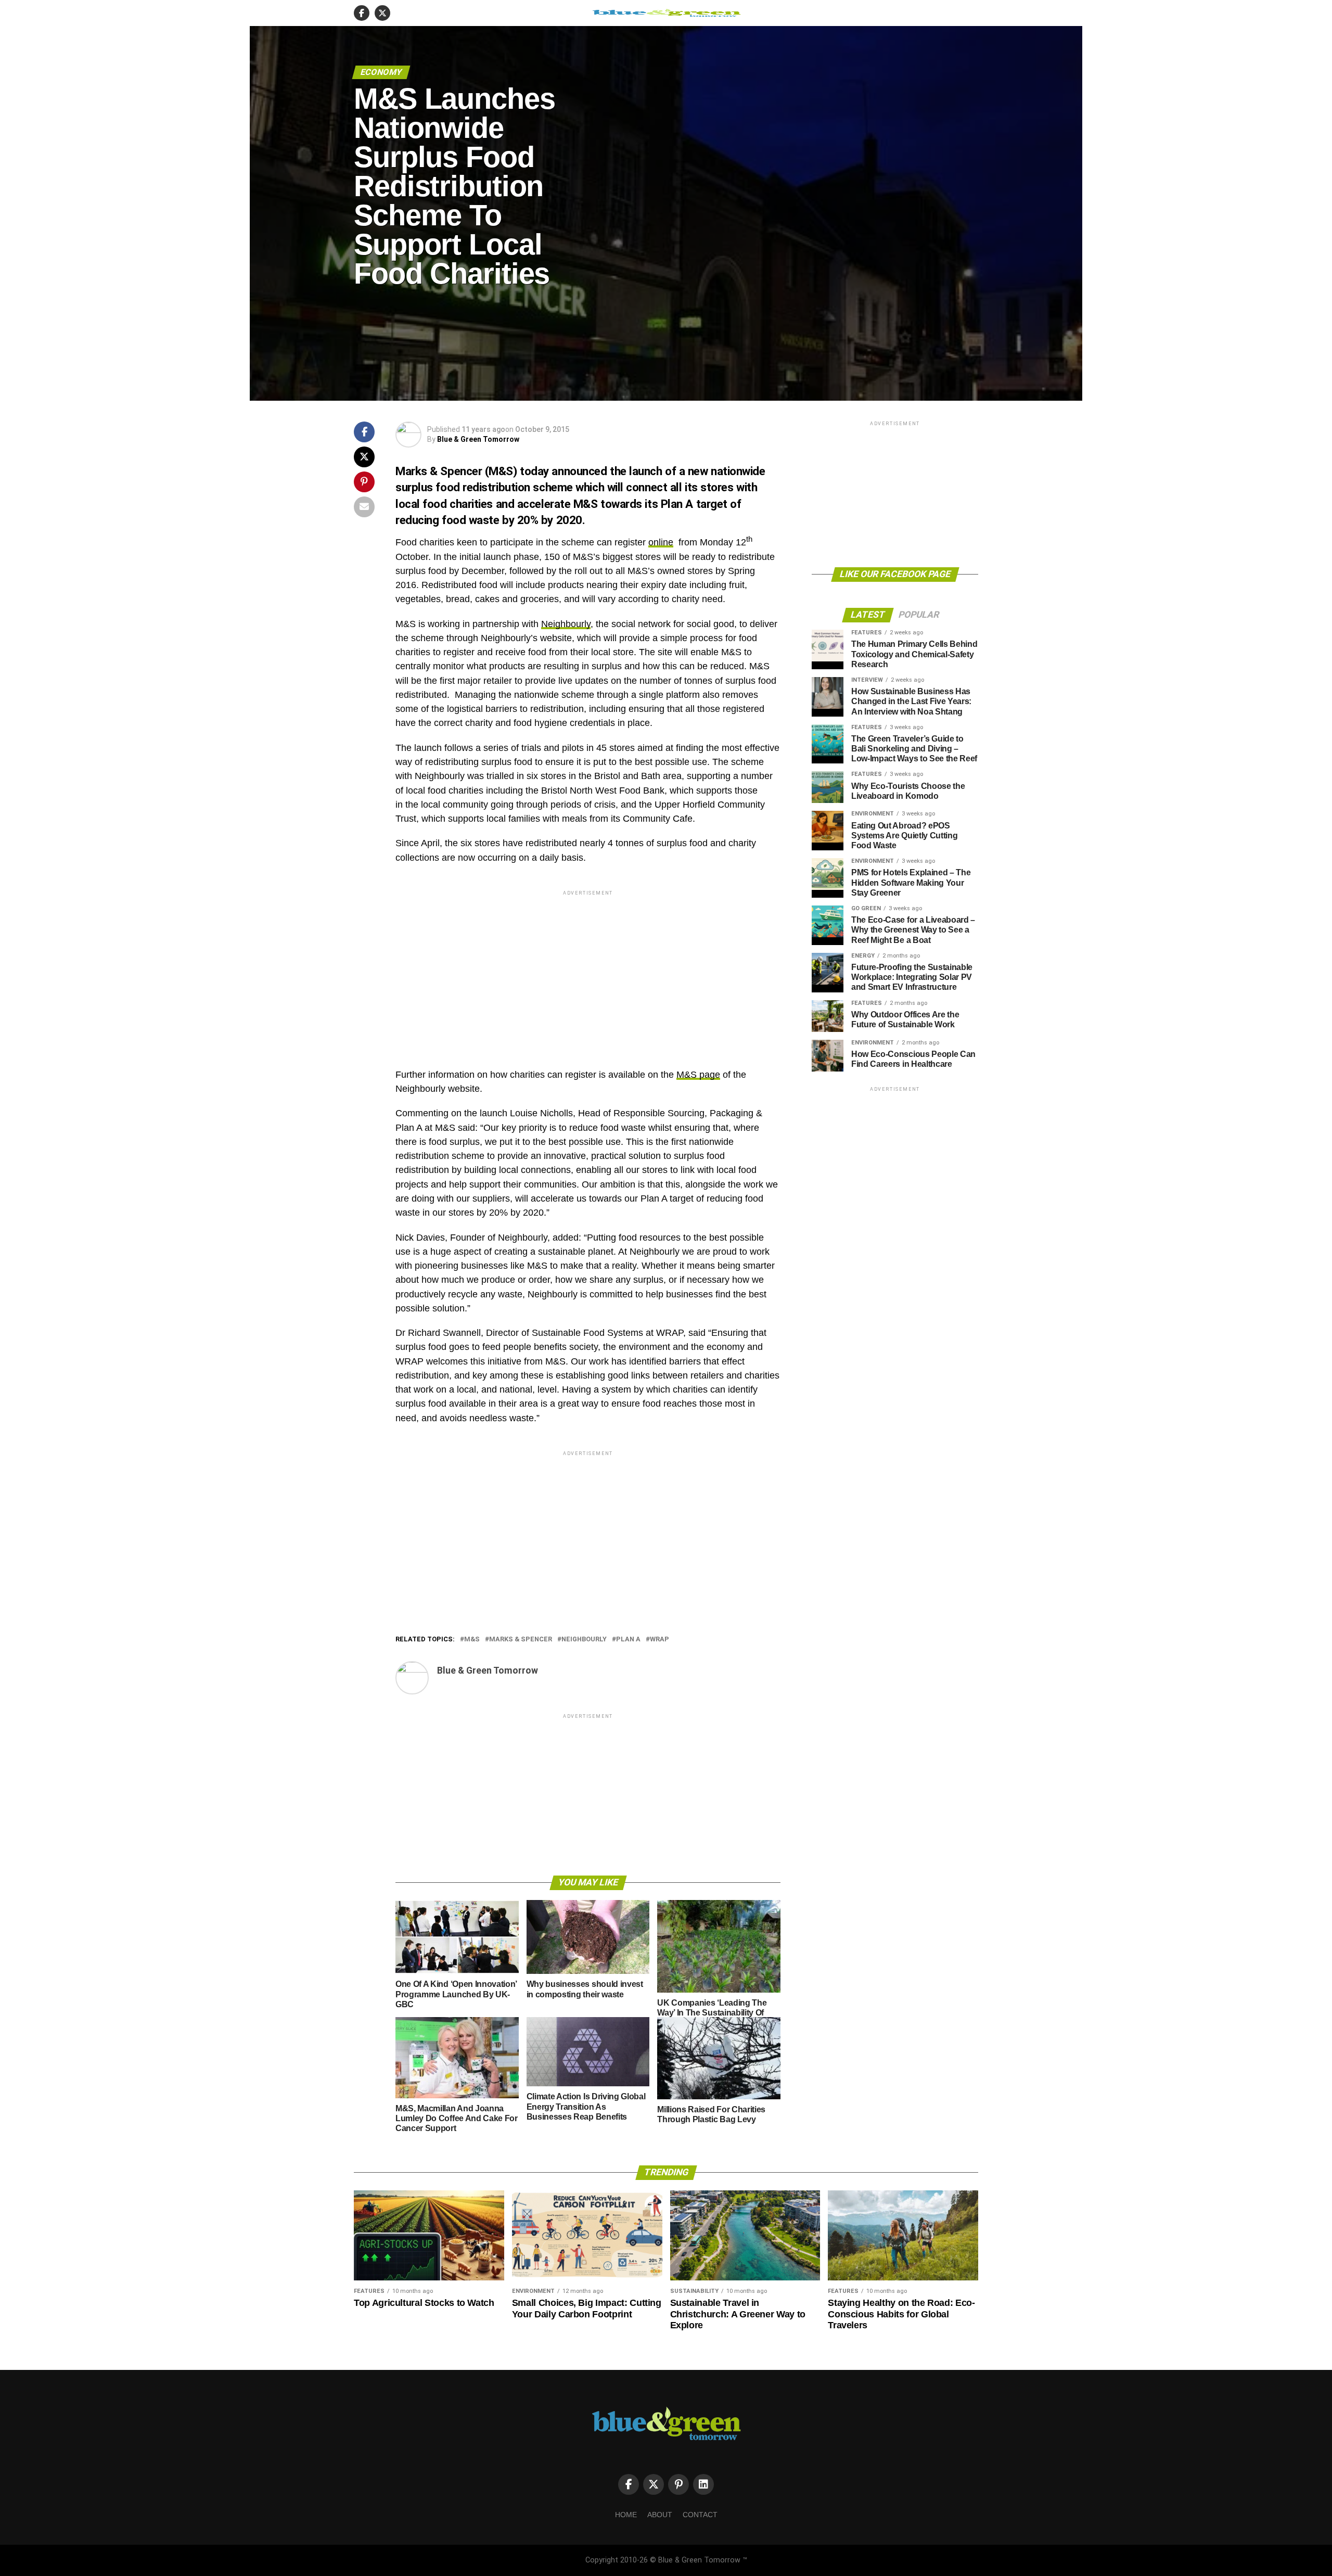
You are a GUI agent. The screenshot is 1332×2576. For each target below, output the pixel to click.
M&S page (698, 1075)
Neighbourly (566, 624)
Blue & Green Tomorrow (478, 439)
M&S (472, 1640)
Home (626, 2515)
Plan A (628, 1640)
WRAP (659, 1640)
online (661, 542)
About (660, 2515)
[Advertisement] (588, 971)
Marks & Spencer (521, 1640)
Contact (700, 2515)
